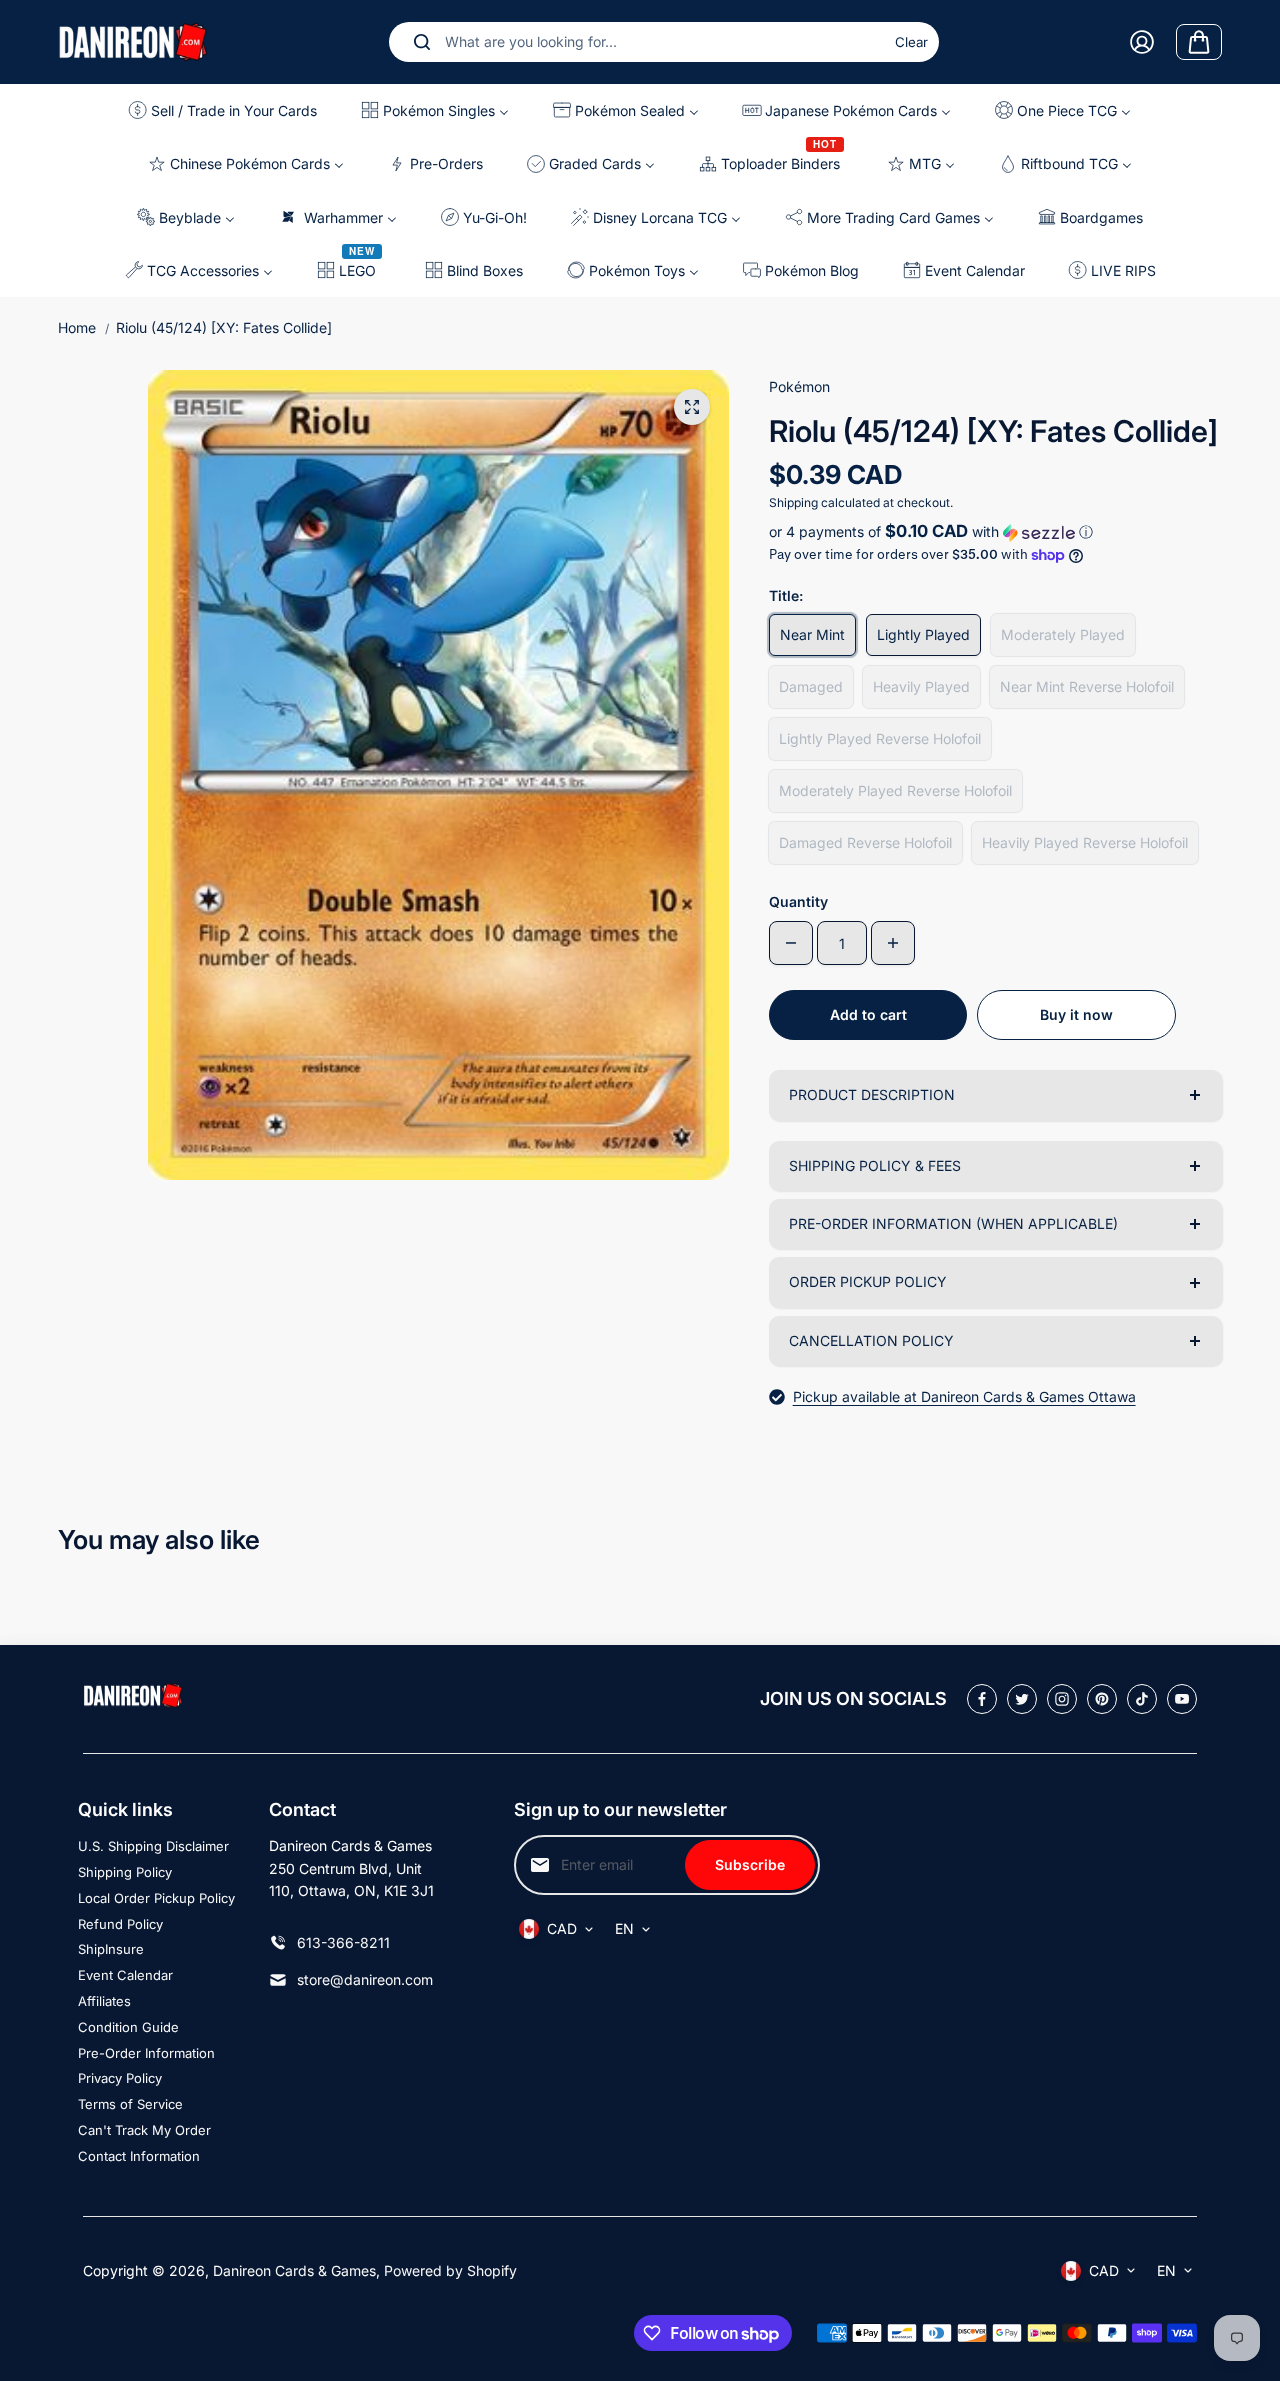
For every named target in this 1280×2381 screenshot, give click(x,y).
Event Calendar (125, 1975)
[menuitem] (228, 110)
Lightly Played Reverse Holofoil (880, 738)
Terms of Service (130, 2104)
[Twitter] (1022, 1699)
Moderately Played (1063, 634)
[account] (1142, 42)
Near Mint (812, 634)
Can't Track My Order (144, 2130)
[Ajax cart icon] (1199, 42)
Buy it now (1076, 1014)
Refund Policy (120, 1924)
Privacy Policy (120, 2078)
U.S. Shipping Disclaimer (153, 1846)
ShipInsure (111, 1949)
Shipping (793, 502)
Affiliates (104, 2001)
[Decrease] (791, 943)
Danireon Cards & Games (294, 2270)
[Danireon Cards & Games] (133, 41)
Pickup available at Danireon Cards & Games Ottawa (964, 1396)
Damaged (811, 686)
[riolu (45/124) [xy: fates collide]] (692, 407)
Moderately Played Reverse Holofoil (895, 790)
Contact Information (139, 2156)
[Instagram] (1062, 1699)
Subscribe (750, 1864)
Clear (911, 42)
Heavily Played (921, 686)
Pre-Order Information (146, 2053)
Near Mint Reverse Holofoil (1087, 686)
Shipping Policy (125, 1872)
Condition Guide (128, 2027)
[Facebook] (982, 1699)
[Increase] (893, 943)
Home (77, 327)
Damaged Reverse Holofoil (865, 842)
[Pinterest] (1102, 1699)
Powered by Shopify (450, 2270)
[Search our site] (422, 42)
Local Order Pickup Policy (156, 1898)
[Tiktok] (1142, 1699)
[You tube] (1182, 1699)
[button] (995, 532)
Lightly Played (923, 634)
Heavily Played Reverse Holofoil (1085, 842)
